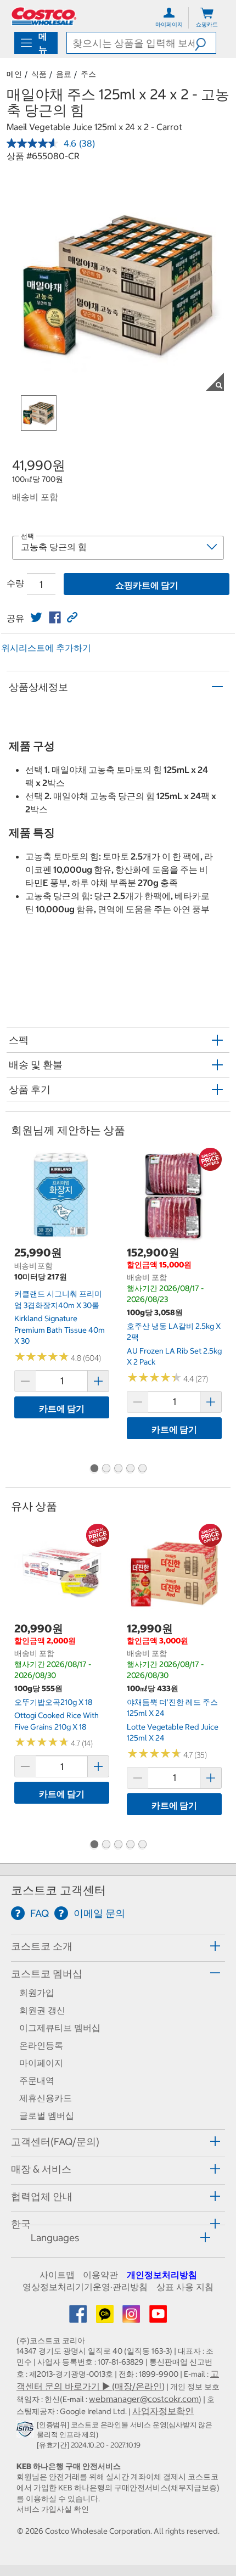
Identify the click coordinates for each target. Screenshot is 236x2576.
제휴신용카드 (46, 2098)
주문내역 (37, 2080)
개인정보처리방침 (162, 2275)
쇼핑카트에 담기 (147, 585)
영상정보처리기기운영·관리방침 (85, 2287)
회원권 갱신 (42, 2010)
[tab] (118, 1946)
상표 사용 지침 (185, 2287)
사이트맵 (57, 2275)
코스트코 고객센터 (58, 1890)
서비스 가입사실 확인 (53, 2509)
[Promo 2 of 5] (106, 1469)
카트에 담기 (62, 1408)
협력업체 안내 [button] (42, 2196)
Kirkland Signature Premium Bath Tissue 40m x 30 (60, 1330)
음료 (64, 74)
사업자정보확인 (163, 2411)
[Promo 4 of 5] (130, 1469)
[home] (44, 16)
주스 (88, 74)
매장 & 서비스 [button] (41, 2169)
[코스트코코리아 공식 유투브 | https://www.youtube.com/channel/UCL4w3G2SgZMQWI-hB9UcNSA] (158, 2317)
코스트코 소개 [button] (42, 1946)
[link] (36, 618)
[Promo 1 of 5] (94, 1469)
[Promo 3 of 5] (118, 1469)
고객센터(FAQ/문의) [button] (55, 2142)
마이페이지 (41, 2063)
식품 (39, 74)
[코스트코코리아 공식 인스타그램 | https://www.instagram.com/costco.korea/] (132, 2317)
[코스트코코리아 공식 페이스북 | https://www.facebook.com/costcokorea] (79, 2317)
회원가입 (37, 1993)
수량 (15, 583)
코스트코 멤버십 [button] (47, 1974)
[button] (205, 43)
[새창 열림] (27, 2432)
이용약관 (100, 2275)
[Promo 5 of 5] (142, 1469)
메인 (14, 74)
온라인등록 (41, 2045)
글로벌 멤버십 (47, 2115)
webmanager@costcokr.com (144, 2399)
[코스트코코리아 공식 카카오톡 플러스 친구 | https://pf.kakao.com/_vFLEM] (106, 2317)
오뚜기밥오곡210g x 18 (53, 1702)
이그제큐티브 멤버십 (60, 2028)
